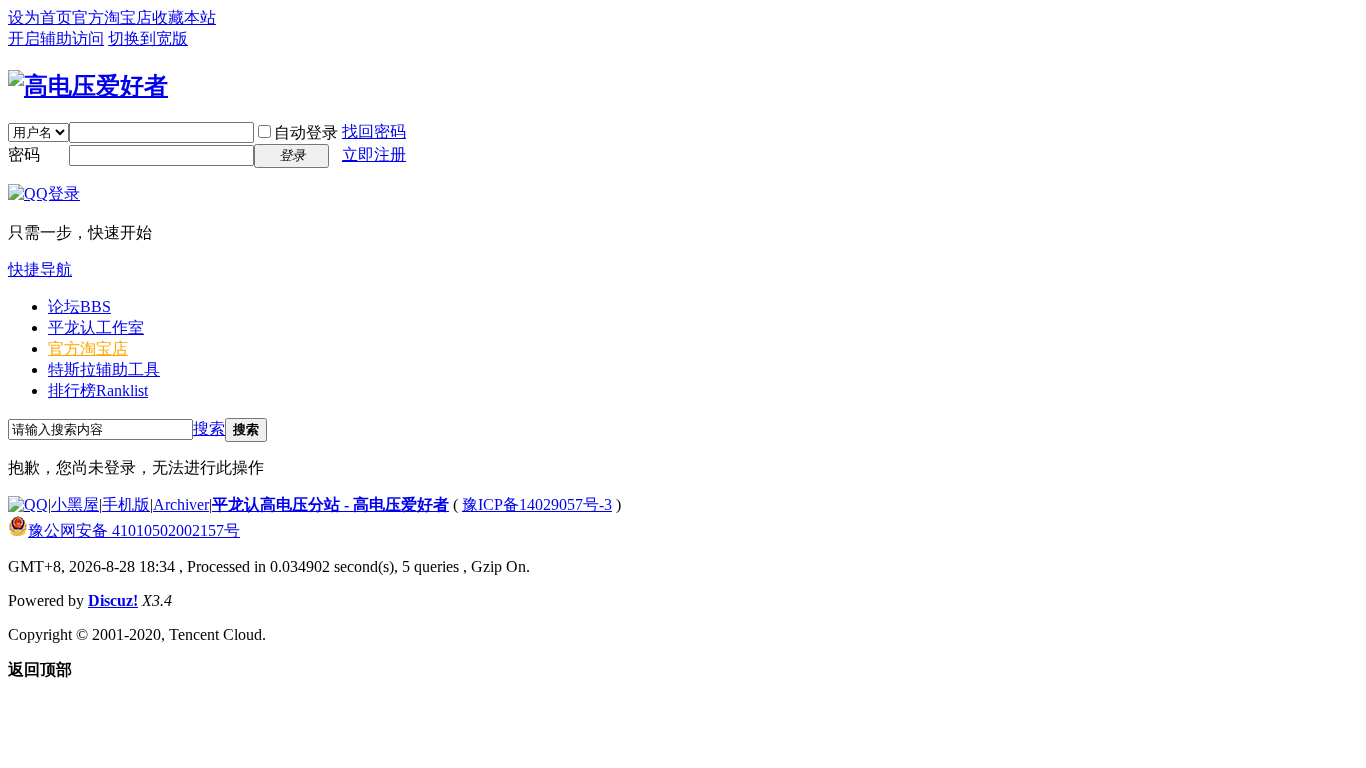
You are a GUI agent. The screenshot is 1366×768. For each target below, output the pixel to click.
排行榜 (98, 390)
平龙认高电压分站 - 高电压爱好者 (330, 504)
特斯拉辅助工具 (104, 369)
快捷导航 (40, 269)
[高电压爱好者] (88, 86)
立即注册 (374, 154)
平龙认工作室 (96, 327)
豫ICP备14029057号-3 (537, 504)
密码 (24, 154)
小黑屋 (75, 504)
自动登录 (306, 132)
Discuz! (113, 600)
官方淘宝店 (112, 17)
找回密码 (374, 131)
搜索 (209, 428)
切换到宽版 (148, 38)
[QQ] (28, 504)
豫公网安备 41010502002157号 (134, 530)
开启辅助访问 (56, 38)
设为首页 (40, 17)
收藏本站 (184, 17)
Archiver (181, 504)
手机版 (126, 504)
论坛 (79, 306)
